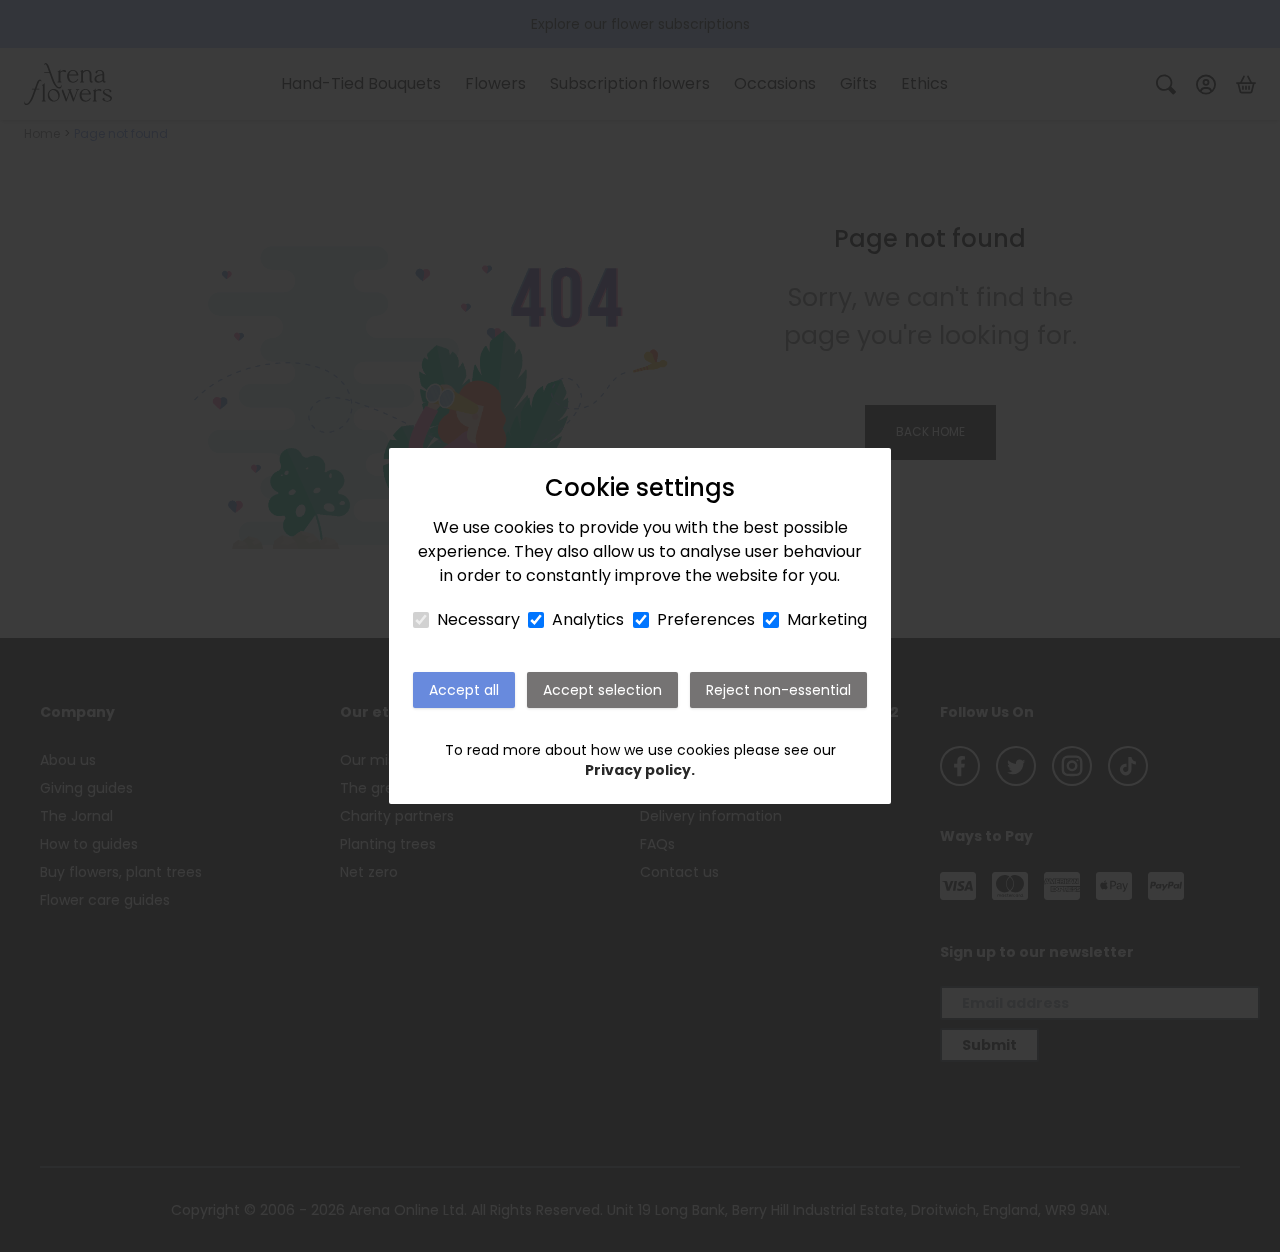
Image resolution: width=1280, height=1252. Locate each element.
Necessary (478, 619)
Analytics (588, 619)
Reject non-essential (778, 690)
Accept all (464, 690)
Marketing (827, 619)
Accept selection (602, 690)
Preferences (706, 619)
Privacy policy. (640, 770)
